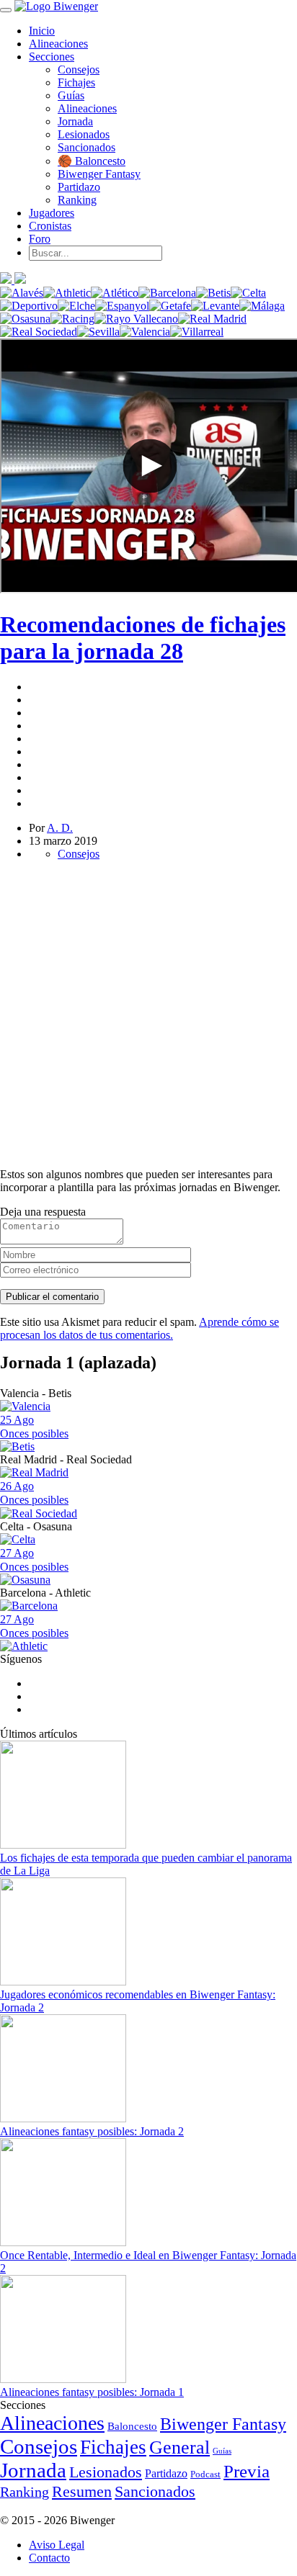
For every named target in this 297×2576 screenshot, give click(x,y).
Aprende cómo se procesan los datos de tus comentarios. (139, 1328)
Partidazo (79, 187)
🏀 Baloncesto (92, 161)
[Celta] (248, 293)
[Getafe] (170, 306)
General (179, 2447)
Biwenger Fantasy (99, 174)
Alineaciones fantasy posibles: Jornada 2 (92, 2131)
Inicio (42, 31)
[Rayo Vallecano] (136, 319)
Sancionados (87, 147)
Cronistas (50, 226)
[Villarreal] (197, 332)
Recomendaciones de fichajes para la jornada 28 (143, 638)
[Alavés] (22, 293)
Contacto (49, 2558)
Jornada (75, 121)
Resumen (82, 2491)
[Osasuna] (25, 319)
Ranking (77, 200)
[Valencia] (145, 332)
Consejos (79, 69)
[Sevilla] (98, 332)
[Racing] (72, 319)
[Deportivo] (29, 306)
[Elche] (76, 306)
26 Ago (34, 1493)
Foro (40, 239)
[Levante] (215, 306)
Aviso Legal (57, 2545)
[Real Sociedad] (39, 332)
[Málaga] (262, 306)
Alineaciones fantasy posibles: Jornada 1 (92, 2392)
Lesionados (84, 134)
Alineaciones (58, 44)
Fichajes (76, 82)
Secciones (52, 57)
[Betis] (213, 293)
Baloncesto (132, 2426)
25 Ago (34, 1427)
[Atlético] (115, 293)
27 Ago (34, 1560)
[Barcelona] (167, 293)
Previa (247, 2471)
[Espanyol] (122, 306)
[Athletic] (67, 293)
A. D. (60, 828)
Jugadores (52, 213)
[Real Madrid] (212, 319)
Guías (71, 95)
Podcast (205, 2474)
